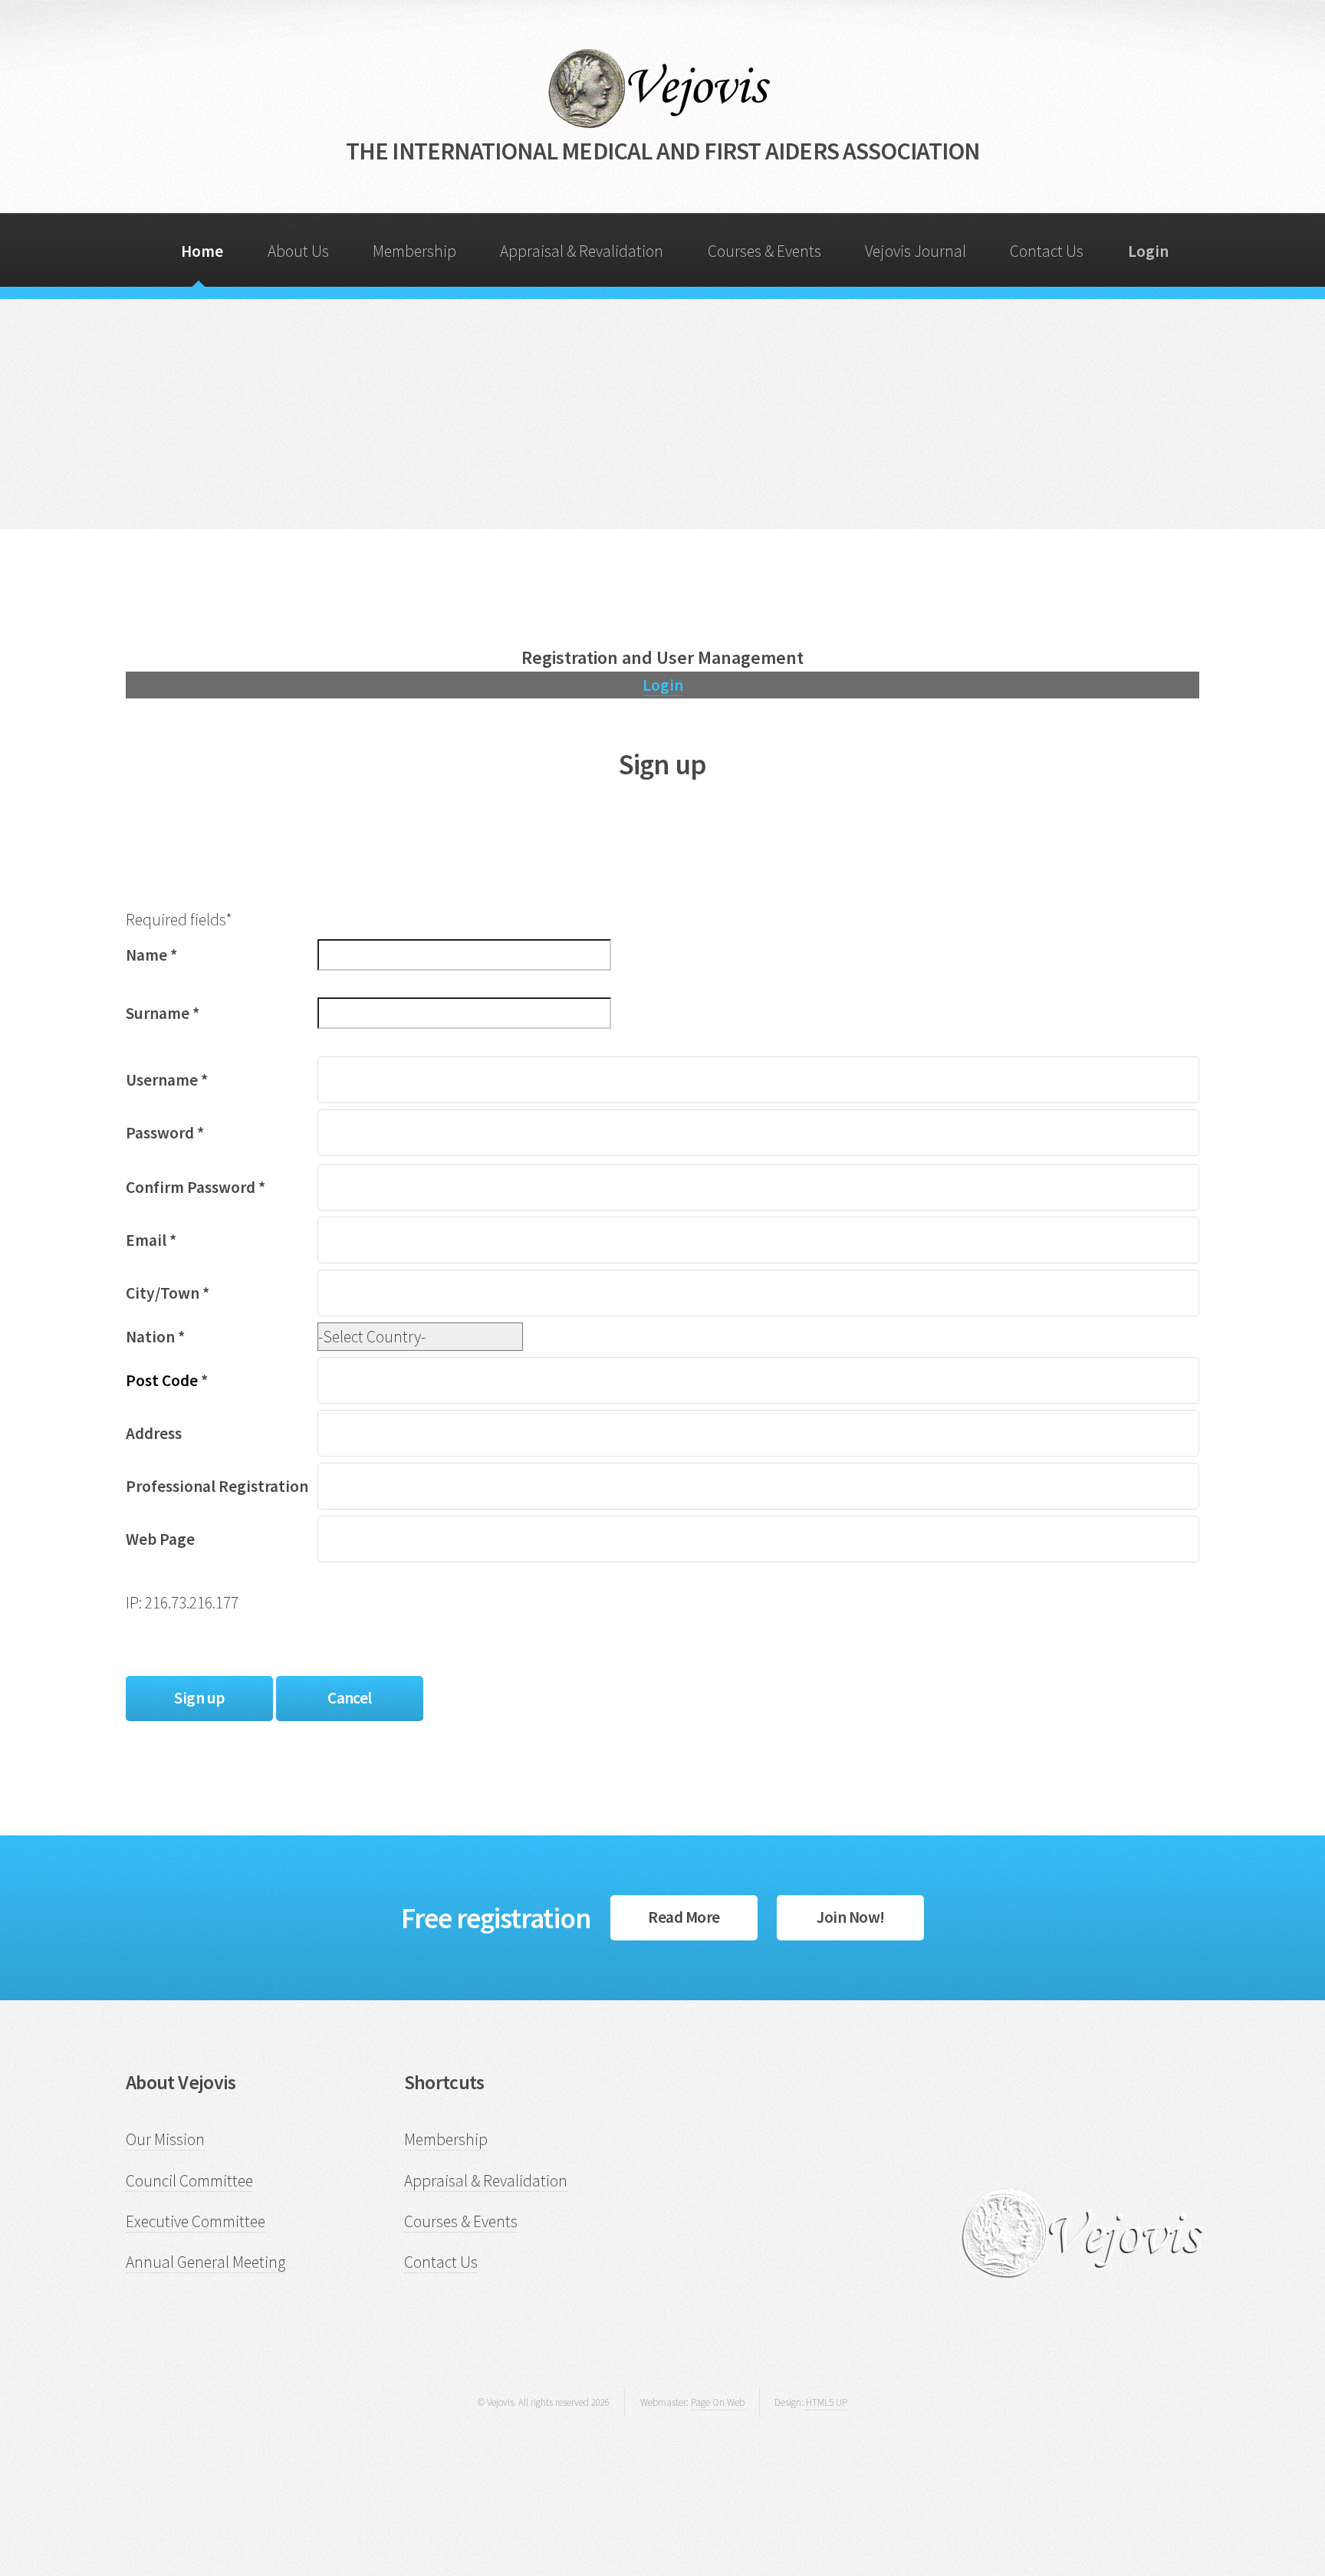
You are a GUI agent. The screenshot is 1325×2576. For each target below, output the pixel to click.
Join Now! (850, 1917)
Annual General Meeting (205, 2262)
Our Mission (165, 2139)
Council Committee (189, 2181)
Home (202, 251)
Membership (414, 251)
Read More (684, 1917)
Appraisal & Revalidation (582, 251)
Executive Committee (196, 2221)
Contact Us (1047, 251)
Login (663, 685)
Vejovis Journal (916, 251)
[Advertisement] (662, 414)
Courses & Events (764, 251)
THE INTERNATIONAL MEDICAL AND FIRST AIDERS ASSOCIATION (663, 151)
